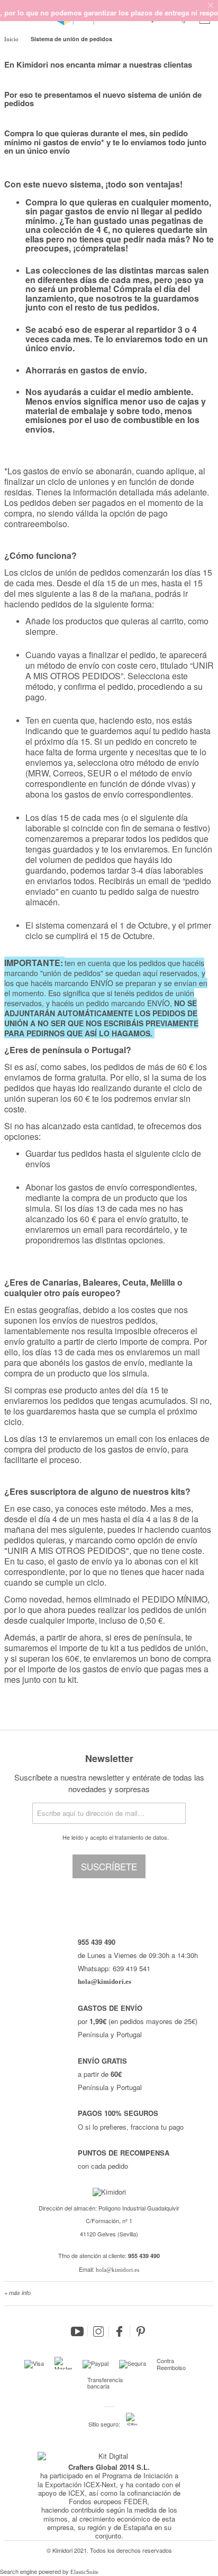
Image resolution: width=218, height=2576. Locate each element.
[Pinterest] (141, 2331)
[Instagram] (98, 2331)
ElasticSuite (84, 2572)
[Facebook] (120, 2331)
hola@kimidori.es (117, 2270)
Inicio (12, 39)
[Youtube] (77, 2331)
